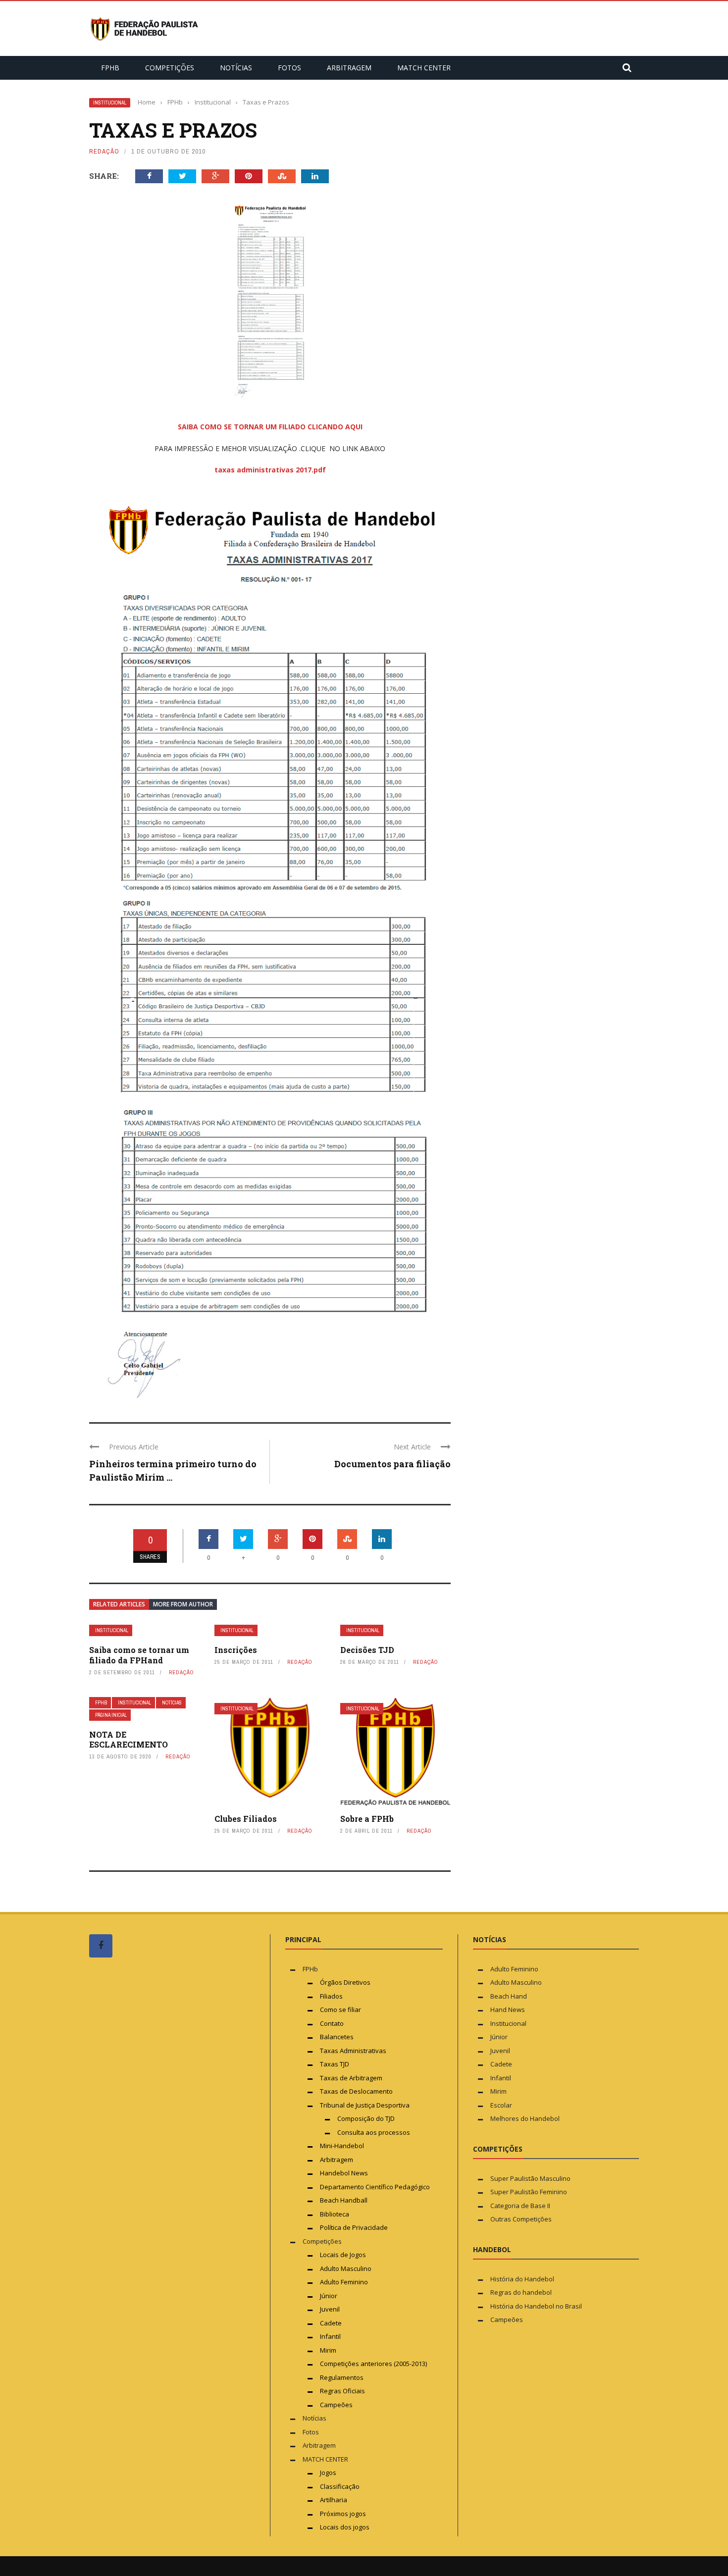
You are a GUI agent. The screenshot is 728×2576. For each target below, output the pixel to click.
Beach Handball (344, 2200)
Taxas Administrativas (353, 2051)
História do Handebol (522, 2279)
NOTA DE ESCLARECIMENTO (129, 1740)
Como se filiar (340, 2009)
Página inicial (111, 1715)
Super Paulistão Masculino (530, 2178)
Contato (332, 2023)
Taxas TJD (335, 2064)
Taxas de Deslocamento (356, 2091)
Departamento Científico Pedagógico (375, 2187)
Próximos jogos (343, 2514)
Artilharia (334, 2500)
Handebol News (344, 2173)
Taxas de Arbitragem (351, 2078)
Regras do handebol (521, 2292)
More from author (183, 1604)
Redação (104, 151)
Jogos (328, 2473)
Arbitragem (349, 68)
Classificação (340, 2486)
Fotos (289, 68)
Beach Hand (509, 1996)
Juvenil (330, 2309)
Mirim (328, 2350)
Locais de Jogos (343, 2255)
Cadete (331, 2323)
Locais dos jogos (345, 2527)
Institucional (110, 103)
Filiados (331, 1996)
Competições (170, 68)
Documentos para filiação (392, 1464)
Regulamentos (342, 2377)
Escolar (501, 2105)
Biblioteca (335, 2214)
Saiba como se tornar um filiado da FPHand (139, 1655)
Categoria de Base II (520, 2206)
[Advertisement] (163, 2153)
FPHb (110, 68)
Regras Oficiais (342, 2391)
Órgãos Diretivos (345, 1982)
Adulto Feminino (344, 2282)
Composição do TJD (366, 2118)
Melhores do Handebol (525, 2118)
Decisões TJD (367, 1650)
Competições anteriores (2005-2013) (373, 2364)
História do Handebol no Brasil (536, 2306)
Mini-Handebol (342, 2146)
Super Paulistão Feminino (529, 2192)
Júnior (329, 2296)
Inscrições (236, 1650)
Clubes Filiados (246, 1819)
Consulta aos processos (374, 2132)
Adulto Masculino (346, 2268)
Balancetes (337, 2037)
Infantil (330, 2336)
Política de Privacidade (354, 2227)
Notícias (236, 68)
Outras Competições (521, 2219)
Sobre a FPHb (367, 1819)
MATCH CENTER (424, 68)
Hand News (508, 2009)
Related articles (119, 1604)
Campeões (336, 2405)
